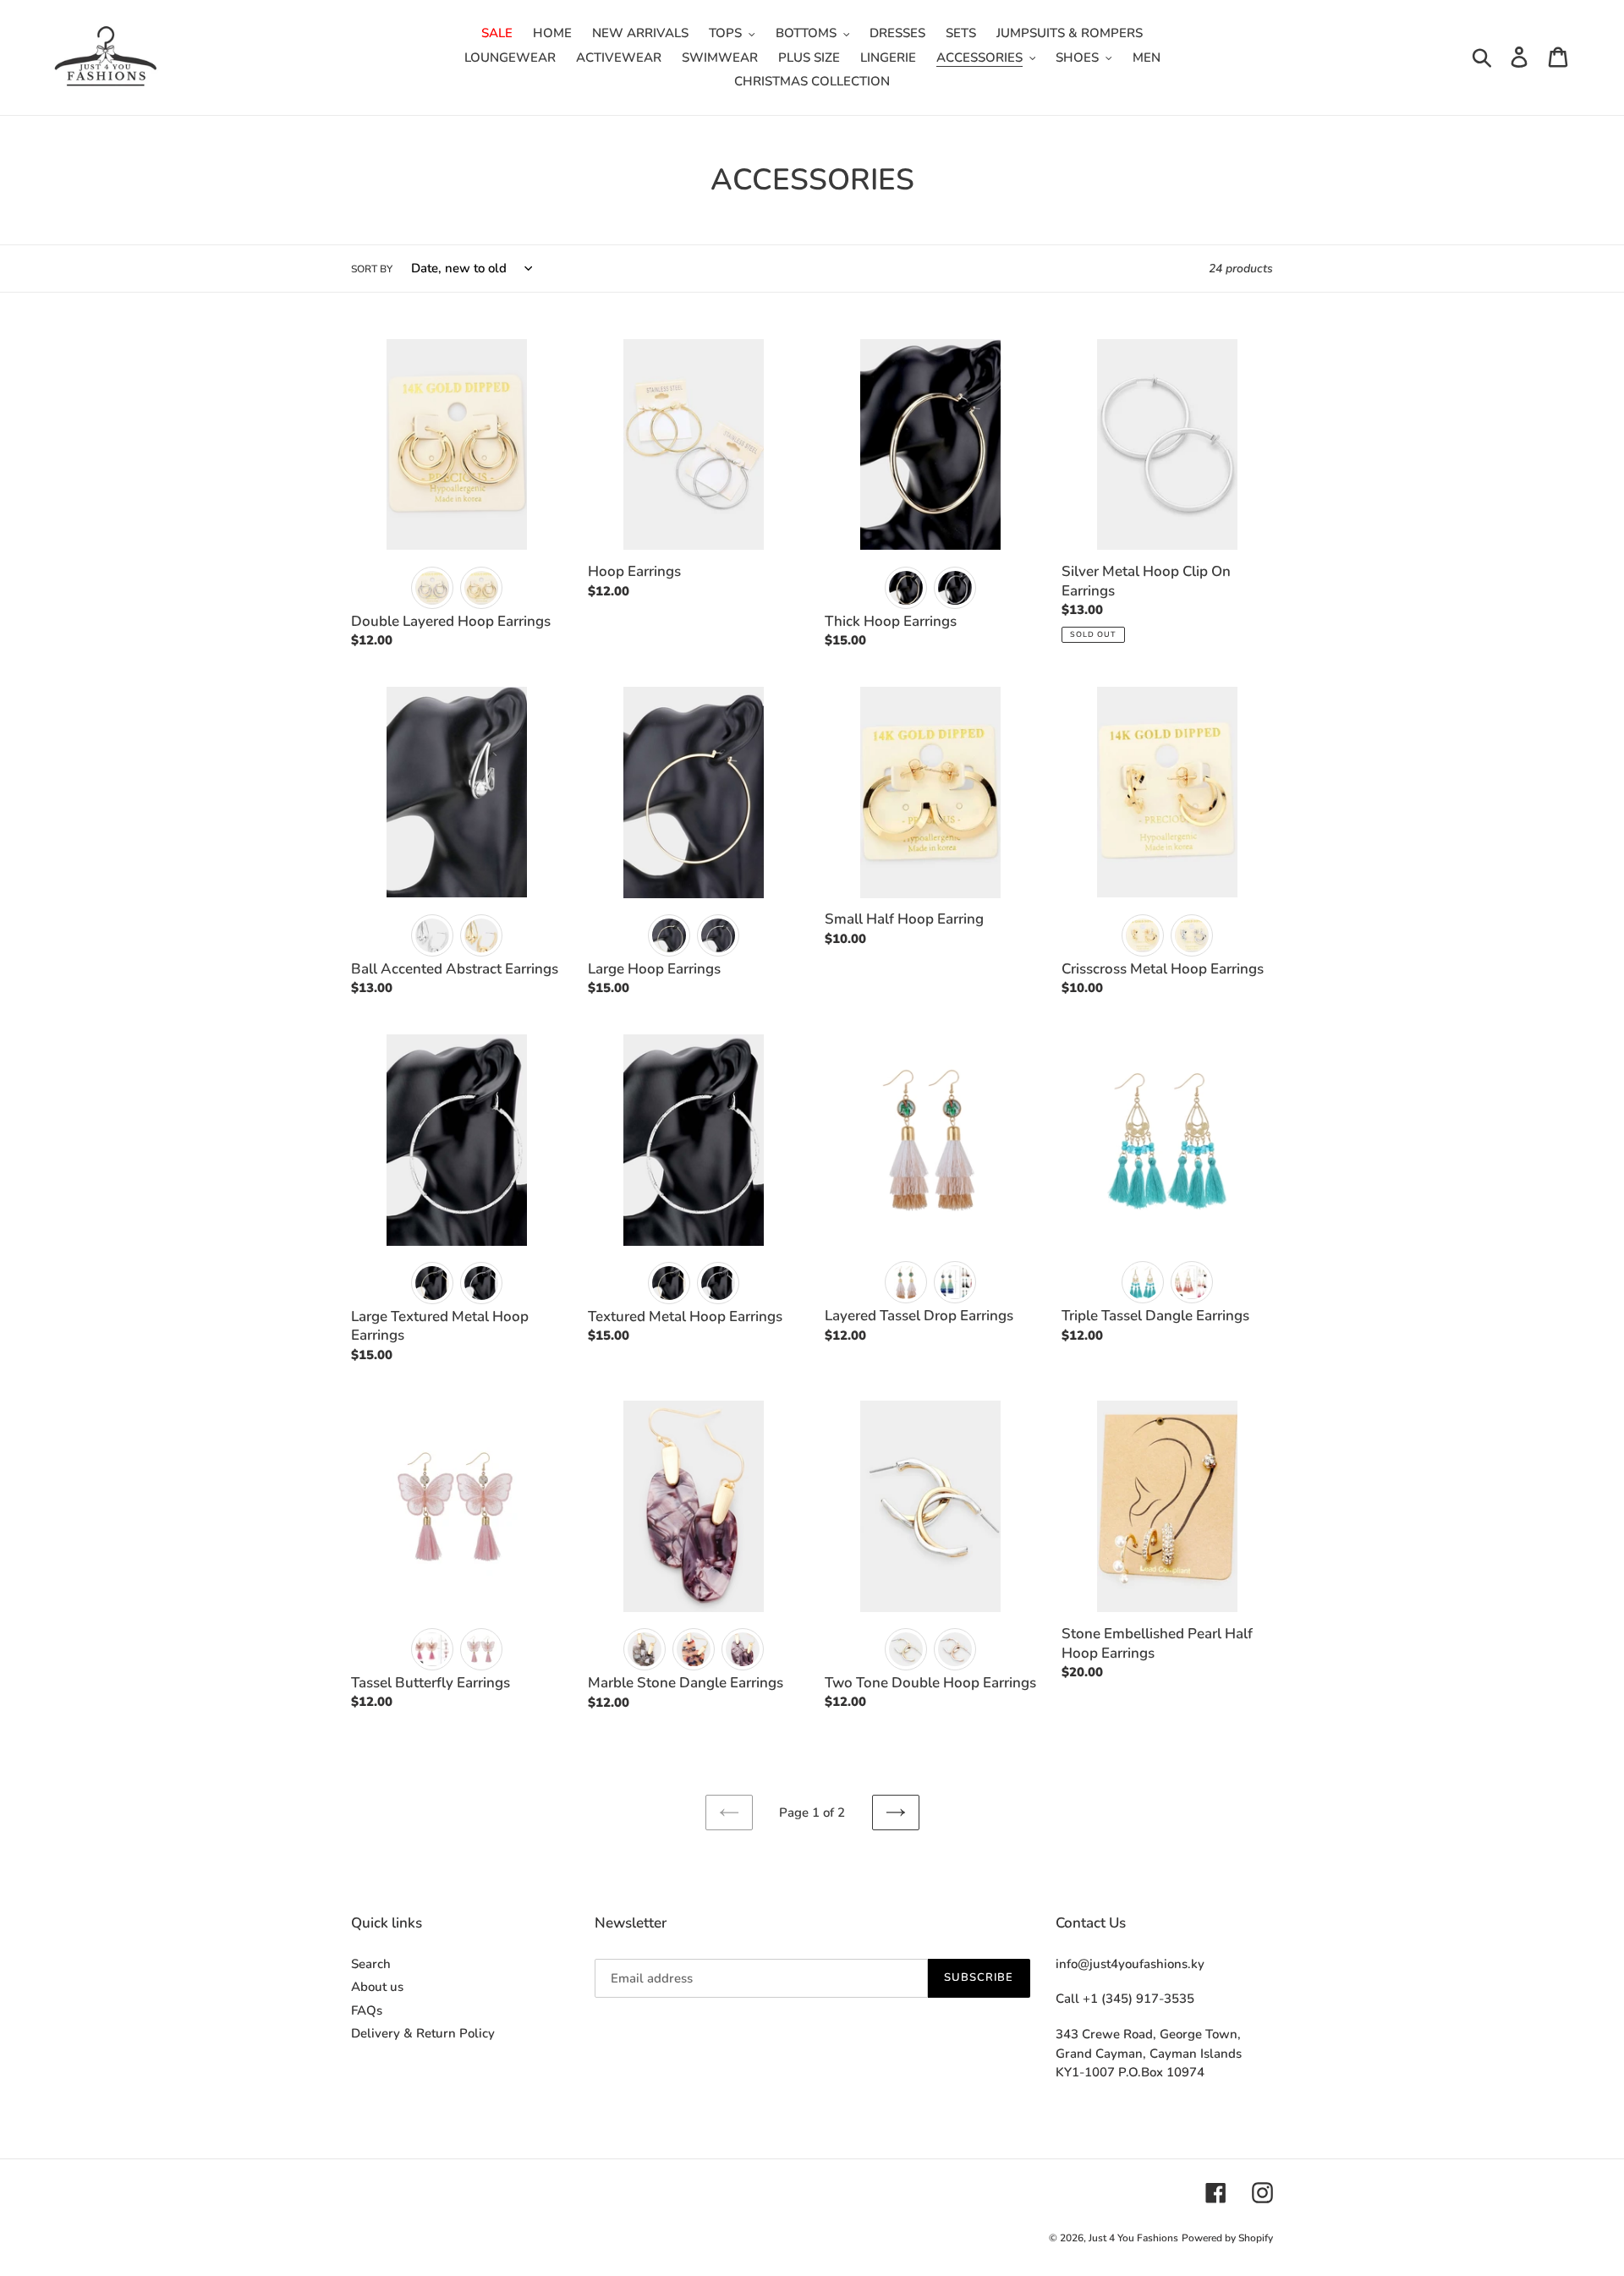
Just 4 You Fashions (1133, 2238)
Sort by (372, 269)
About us (377, 1987)
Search (371, 1964)
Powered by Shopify (1227, 2238)
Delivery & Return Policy (423, 2033)
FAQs (367, 2010)
